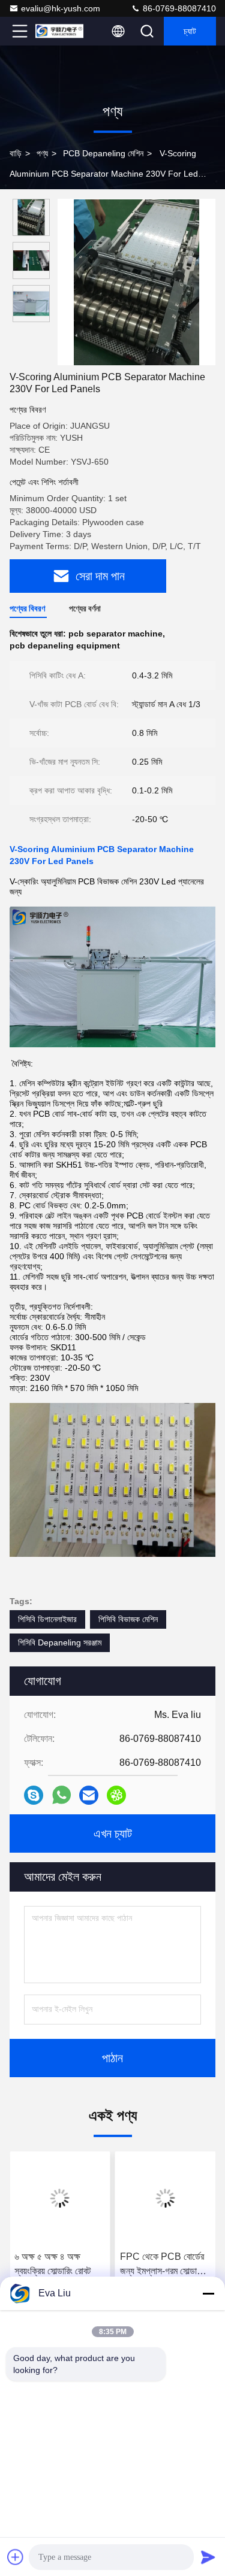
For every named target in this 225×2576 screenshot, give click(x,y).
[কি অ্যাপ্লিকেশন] (61, 1795)
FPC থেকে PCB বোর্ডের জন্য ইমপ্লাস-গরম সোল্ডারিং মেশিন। (163, 2265)
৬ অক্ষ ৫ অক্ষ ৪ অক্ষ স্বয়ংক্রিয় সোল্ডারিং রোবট (52, 2264)
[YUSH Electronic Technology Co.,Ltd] (59, 31)
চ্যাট (190, 31)
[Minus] (208, 2293)
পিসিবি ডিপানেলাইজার (47, 1619)
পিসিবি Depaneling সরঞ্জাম (60, 1642)
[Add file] (16, 2557)
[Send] (208, 2557)
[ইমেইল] (89, 1795)
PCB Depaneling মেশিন (103, 153)
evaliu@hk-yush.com (61, 8)
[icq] (116, 1795)
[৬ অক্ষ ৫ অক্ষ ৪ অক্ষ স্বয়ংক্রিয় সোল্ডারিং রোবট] (60, 2198)
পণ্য (42, 153)
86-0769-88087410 (178, 8)
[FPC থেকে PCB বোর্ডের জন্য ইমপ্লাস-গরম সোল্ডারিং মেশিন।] (166, 2198)
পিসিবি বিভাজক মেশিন (128, 1619)
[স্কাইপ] (34, 1795)
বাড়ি (16, 153)
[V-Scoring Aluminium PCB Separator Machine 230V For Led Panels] (136, 282)
